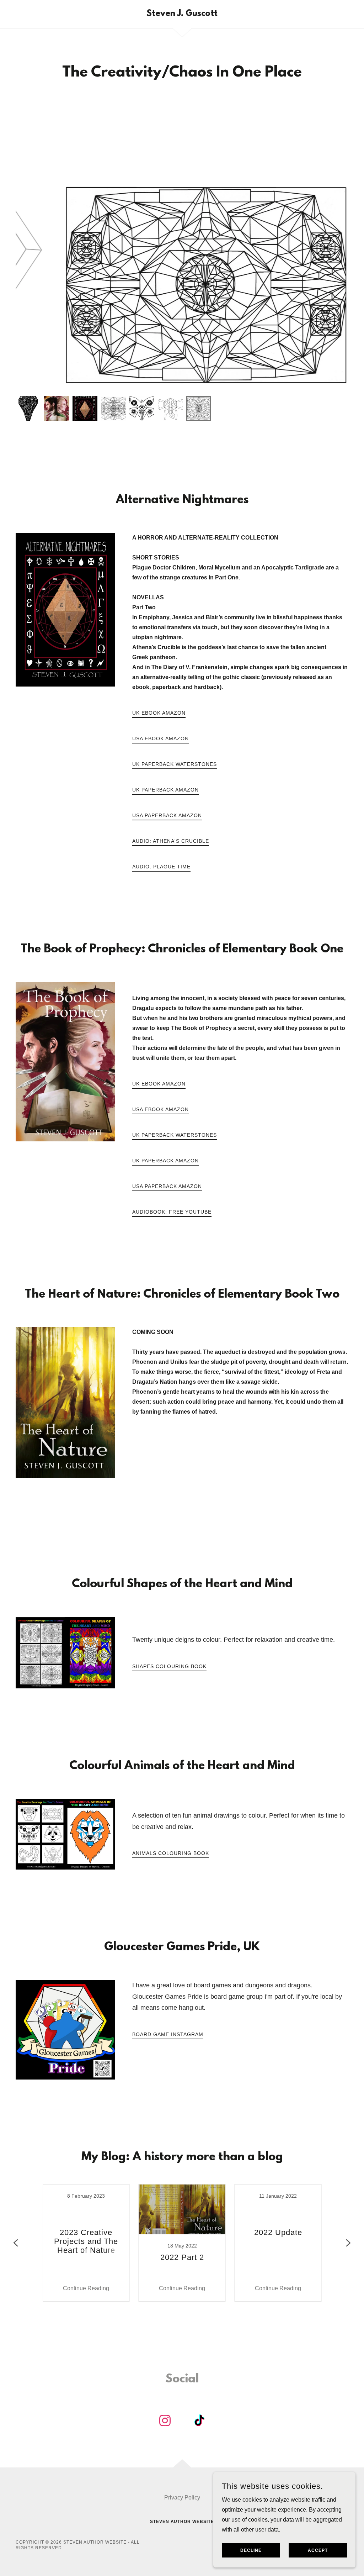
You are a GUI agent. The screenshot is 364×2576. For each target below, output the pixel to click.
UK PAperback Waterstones (175, 764)
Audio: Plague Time (161, 867)
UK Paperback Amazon (165, 790)
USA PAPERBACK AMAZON (167, 815)
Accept (318, 2550)
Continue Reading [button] (86, 2288)
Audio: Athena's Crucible (171, 841)
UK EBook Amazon (159, 713)
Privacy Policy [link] (182, 2498)
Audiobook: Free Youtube (172, 1212)
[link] (182, 14)
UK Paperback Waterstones (175, 1135)
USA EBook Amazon (160, 738)
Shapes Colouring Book (169, 1666)
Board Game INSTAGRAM (168, 2034)
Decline (251, 2550)
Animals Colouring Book (171, 1853)
